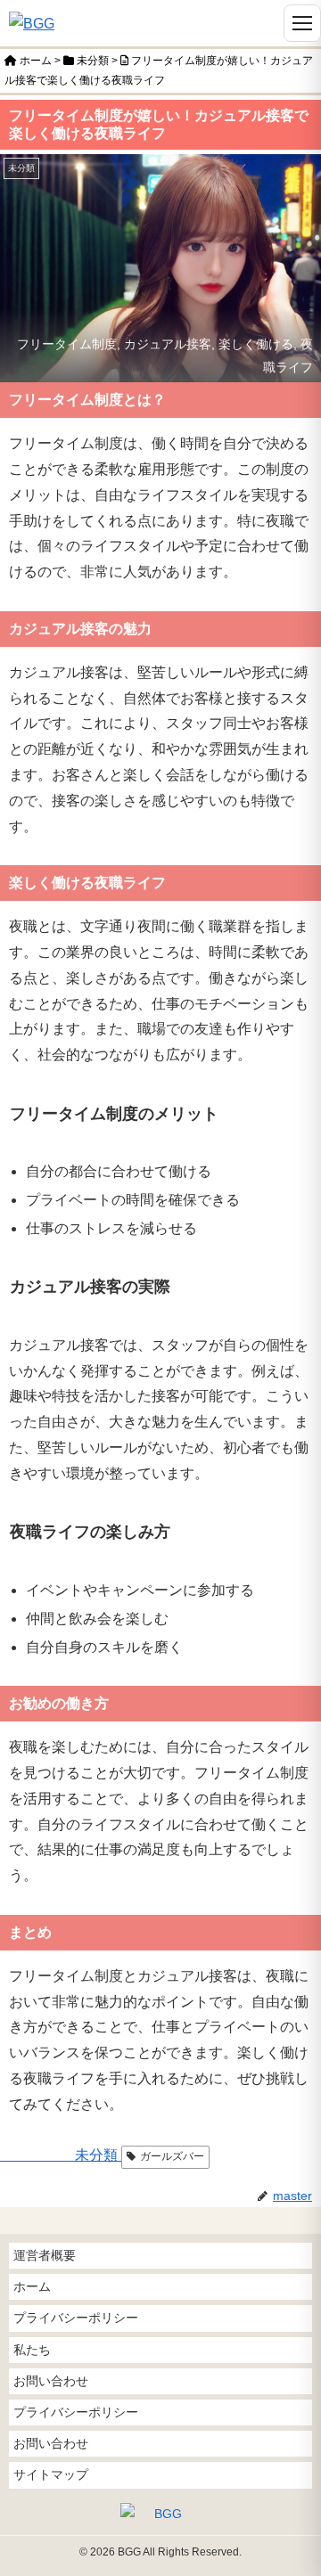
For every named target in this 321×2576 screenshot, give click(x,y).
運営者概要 (45, 2255)
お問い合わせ (51, 2381)
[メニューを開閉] (302, 23)
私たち (32, 2350)
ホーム (32, 2286)
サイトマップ (51, 2474)
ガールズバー (172, 2156)
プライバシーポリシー (76, 2318)
